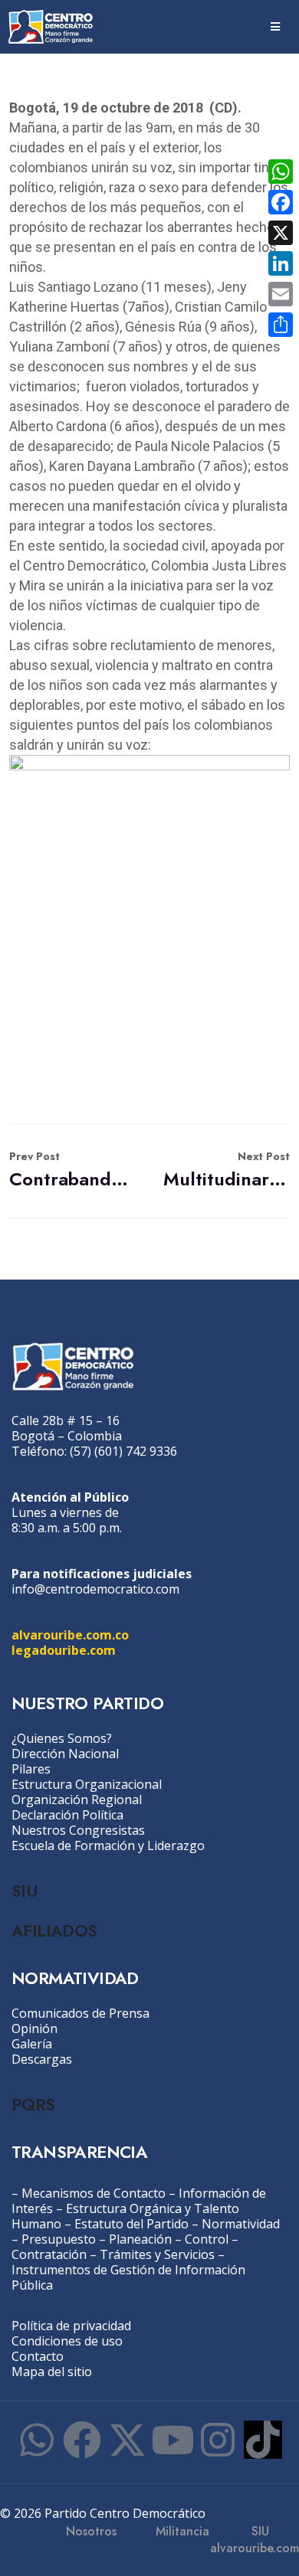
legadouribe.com (64, 1650)
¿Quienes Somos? (62, 1738)
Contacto (38, 2356)
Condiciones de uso (67, 2341)
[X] (281, 233)
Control (207, 2239)
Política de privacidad (71, 2326)
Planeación (140, 2239)
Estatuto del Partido (131, 2224)
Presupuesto (59, 2239)
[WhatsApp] (281, 172)
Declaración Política (67, 1815)
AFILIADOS (54, 1930)
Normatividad (241, 2224)
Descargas (42, 2059)
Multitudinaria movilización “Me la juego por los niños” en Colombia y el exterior (227, 1170)
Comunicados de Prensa (80, 2013)
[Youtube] (172, 2440)
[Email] (281, 294)
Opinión (34, 2028)
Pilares (31, 1769)
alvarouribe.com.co (70, 1635)
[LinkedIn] (281, 263)
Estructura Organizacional (87, 1784)
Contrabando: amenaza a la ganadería (72, 1170)
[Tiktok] (263, 2440)
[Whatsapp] (37, 2440)
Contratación (49, 2254)
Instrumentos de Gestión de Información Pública (128, 2277)
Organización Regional (77, 1800)
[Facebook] (82, 2440)
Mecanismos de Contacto (94, 2193)
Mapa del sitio (52, 2372)
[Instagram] (218, 2440)
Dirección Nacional (65, 1754)
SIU (24, 1891)
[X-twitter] (127, 2440)
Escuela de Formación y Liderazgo (108, 1845)
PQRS (33, 2104)
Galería (32, 2044)
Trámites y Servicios (157, 2254)
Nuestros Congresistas (78, 1830)
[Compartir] (281, 325)
